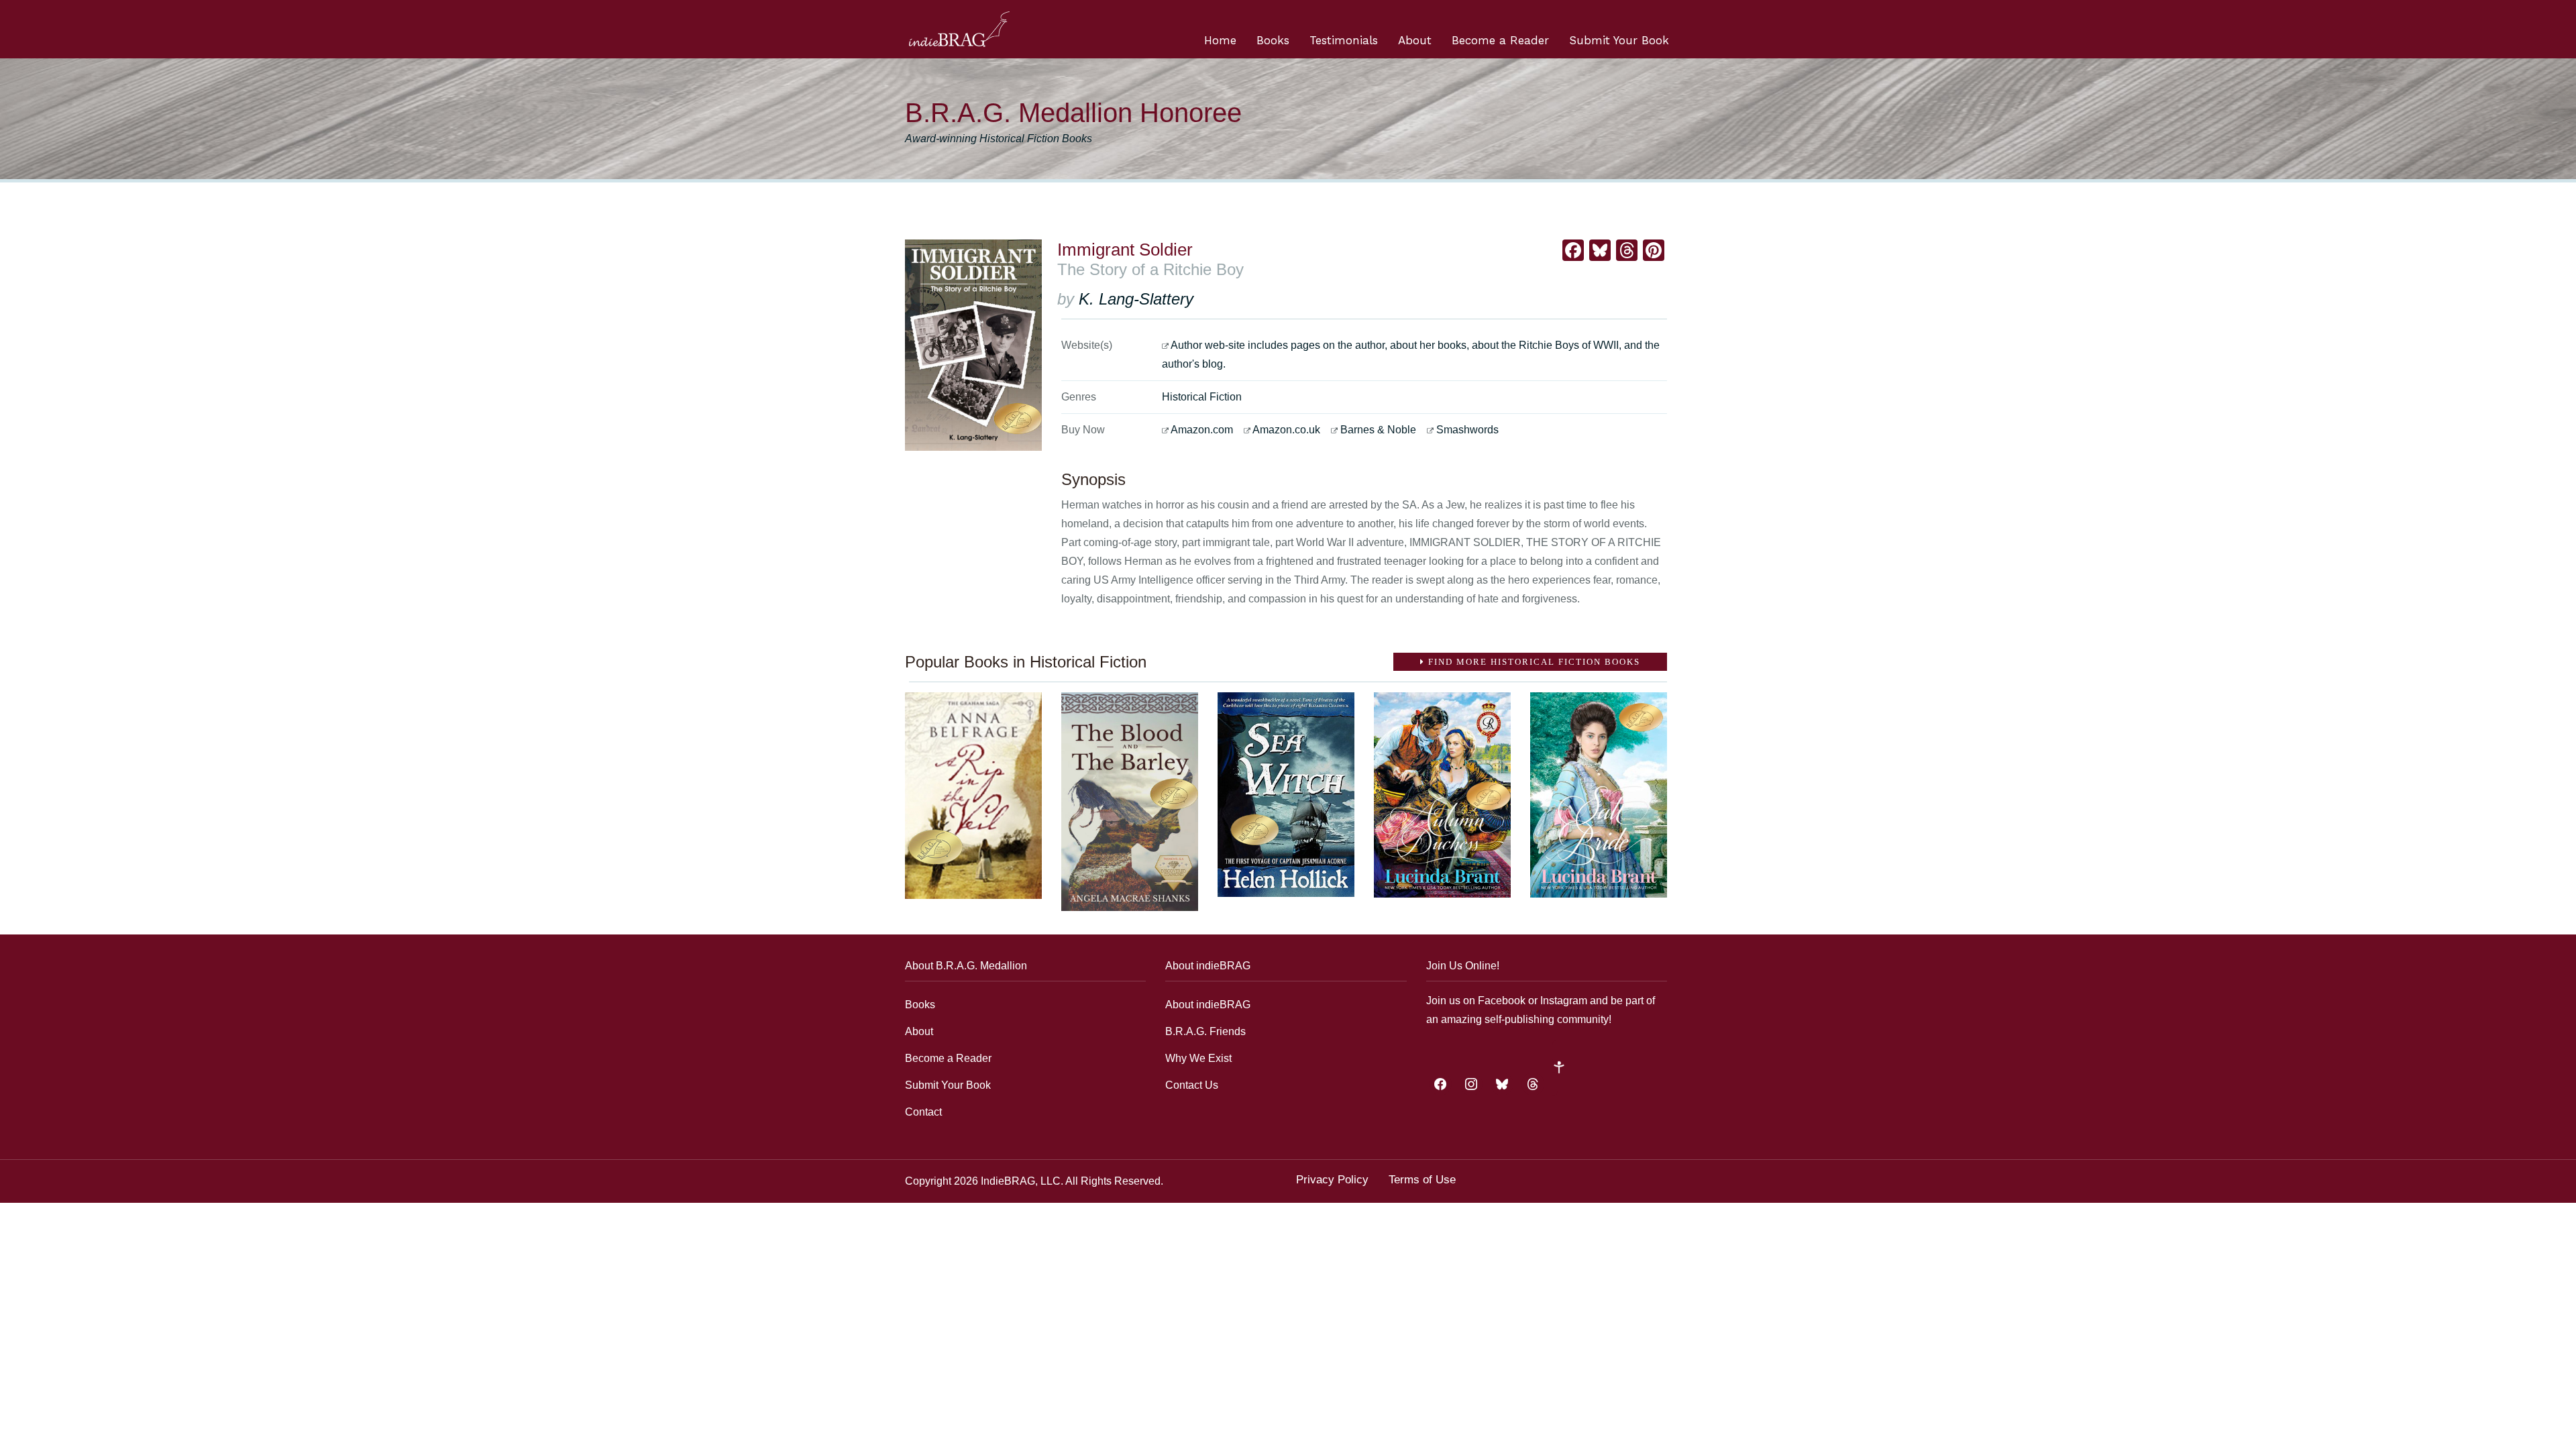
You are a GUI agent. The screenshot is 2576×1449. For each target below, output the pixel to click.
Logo (959, 29)
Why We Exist (1198, 1058)
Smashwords (1467, 430)
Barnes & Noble (1378, 430)
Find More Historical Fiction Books (1533, 662)
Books (1273, 40)
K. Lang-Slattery (1136, 299)
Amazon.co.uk (1286, 430)
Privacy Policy (1332, 1180)
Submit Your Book (1619, 40)
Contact (923, 1112)
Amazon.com (1202, 430)
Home (1220, 40)
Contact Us (1192, 1085)
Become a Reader (1500, 40)
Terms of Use (1422, 1180)
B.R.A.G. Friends (1205, 1031)
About (1415, 40)
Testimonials (1344, 40)
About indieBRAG (1208, 1005)
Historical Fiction (1202, 397)
